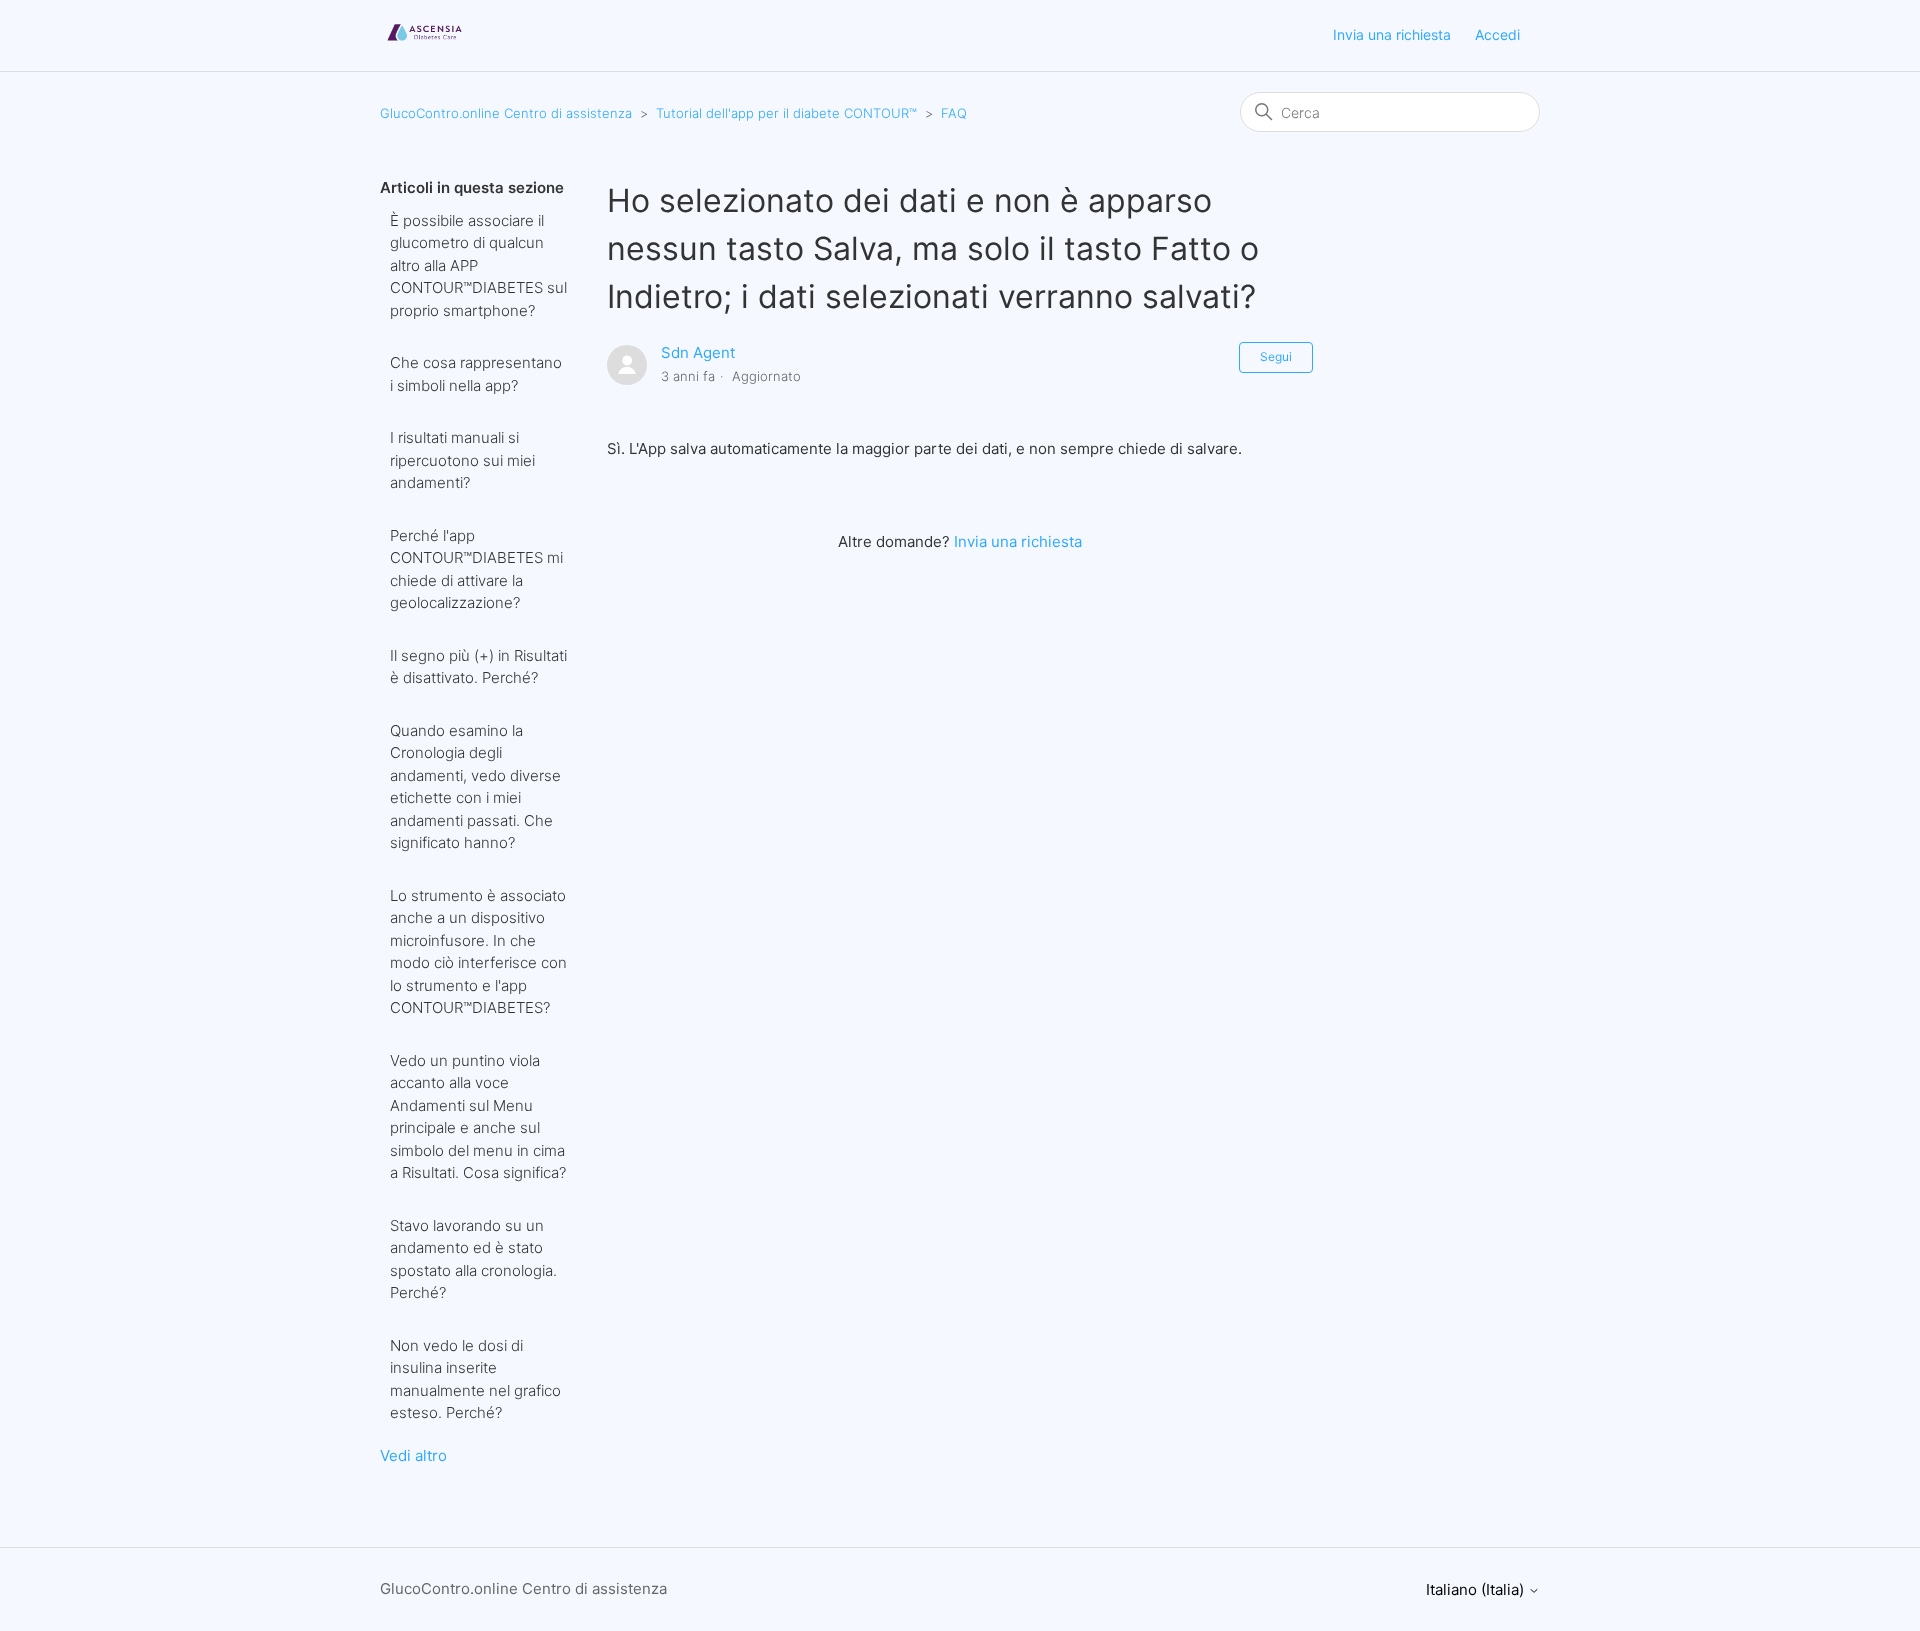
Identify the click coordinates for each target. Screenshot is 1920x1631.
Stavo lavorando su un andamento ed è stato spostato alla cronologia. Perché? (473, 1259)
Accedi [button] (1497, 34)
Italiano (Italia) (1477, 1589)
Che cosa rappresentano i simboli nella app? (476, 374)
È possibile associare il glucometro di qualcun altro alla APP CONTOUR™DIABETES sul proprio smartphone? (478, 265)
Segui (1276, 356)
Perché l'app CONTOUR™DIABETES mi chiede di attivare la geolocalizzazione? (476, 569)
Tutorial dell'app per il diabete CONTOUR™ (786, 113)
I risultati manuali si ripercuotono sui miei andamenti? (462, 460)
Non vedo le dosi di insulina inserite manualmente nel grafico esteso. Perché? (475, 1379)
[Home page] (424, 45)
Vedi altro (413, 1455)
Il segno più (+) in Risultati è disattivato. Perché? (478, 667)
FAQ (954, 113)
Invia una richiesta (1392, 34)
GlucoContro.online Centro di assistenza (506, 113)
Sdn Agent (698, 352)
